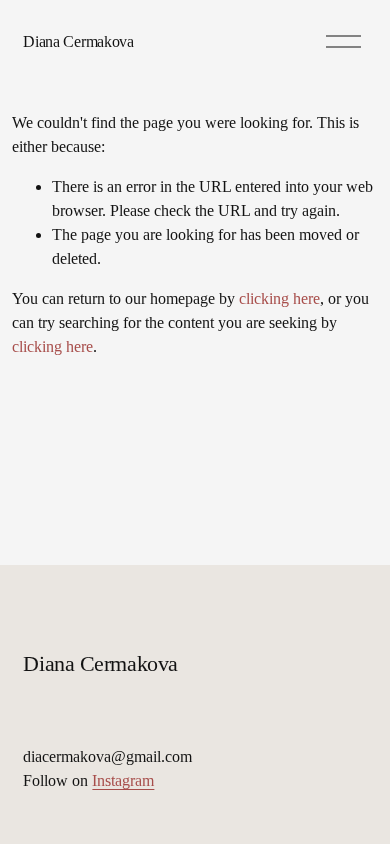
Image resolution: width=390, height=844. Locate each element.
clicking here (279, 298)
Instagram (123, 780)
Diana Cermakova (78, 41)
